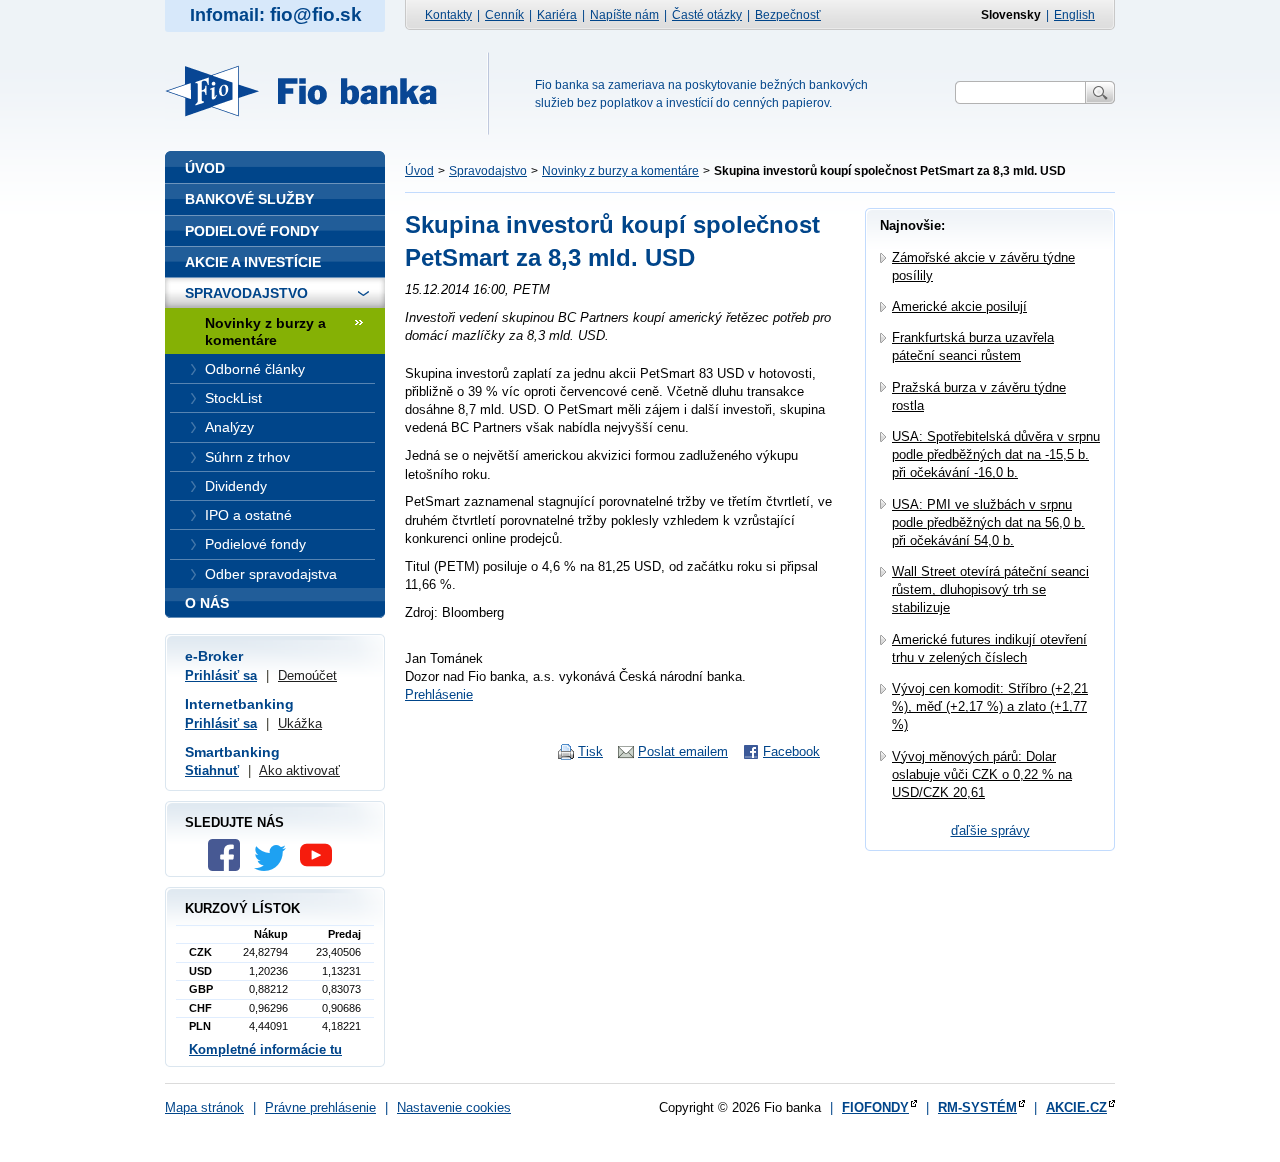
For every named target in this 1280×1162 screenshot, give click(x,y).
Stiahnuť (212, 770)
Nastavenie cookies (454, 1107)
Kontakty (448, 15)
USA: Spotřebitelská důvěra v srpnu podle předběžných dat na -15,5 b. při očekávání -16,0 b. (996, 454)
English (1074, 15)
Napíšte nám (624, 15)
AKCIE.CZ (1076, 1107)
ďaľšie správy (990, 830)
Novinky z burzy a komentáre (620, 171)
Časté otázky (707, 15)
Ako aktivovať (299, 770)
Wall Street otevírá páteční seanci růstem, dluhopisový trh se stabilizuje (990, 589)
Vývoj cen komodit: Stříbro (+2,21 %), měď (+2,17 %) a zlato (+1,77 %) (990, 706)
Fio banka (313, 91)
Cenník (504, 15)
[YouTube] (321, 866)
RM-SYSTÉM (977, 1107)
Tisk (590, 751)
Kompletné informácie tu (265, 1049)
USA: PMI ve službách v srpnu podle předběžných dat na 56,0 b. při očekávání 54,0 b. (988, 522)
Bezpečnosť (788, 15)
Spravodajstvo (488, 171)
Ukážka (300, 723)
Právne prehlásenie (320, 1107)
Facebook (791, 751)
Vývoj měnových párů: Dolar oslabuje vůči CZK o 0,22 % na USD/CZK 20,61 (982, 774)
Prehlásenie (439, 694)
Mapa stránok (204, 1107)
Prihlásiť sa (221, 675)
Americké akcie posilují (959, 306)
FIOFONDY (875, 1107)
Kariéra (557, 15)
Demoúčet (307, 675)
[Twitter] (275, 866)
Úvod (419, 171)
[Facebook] (229, 866)
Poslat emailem (683, 751)
